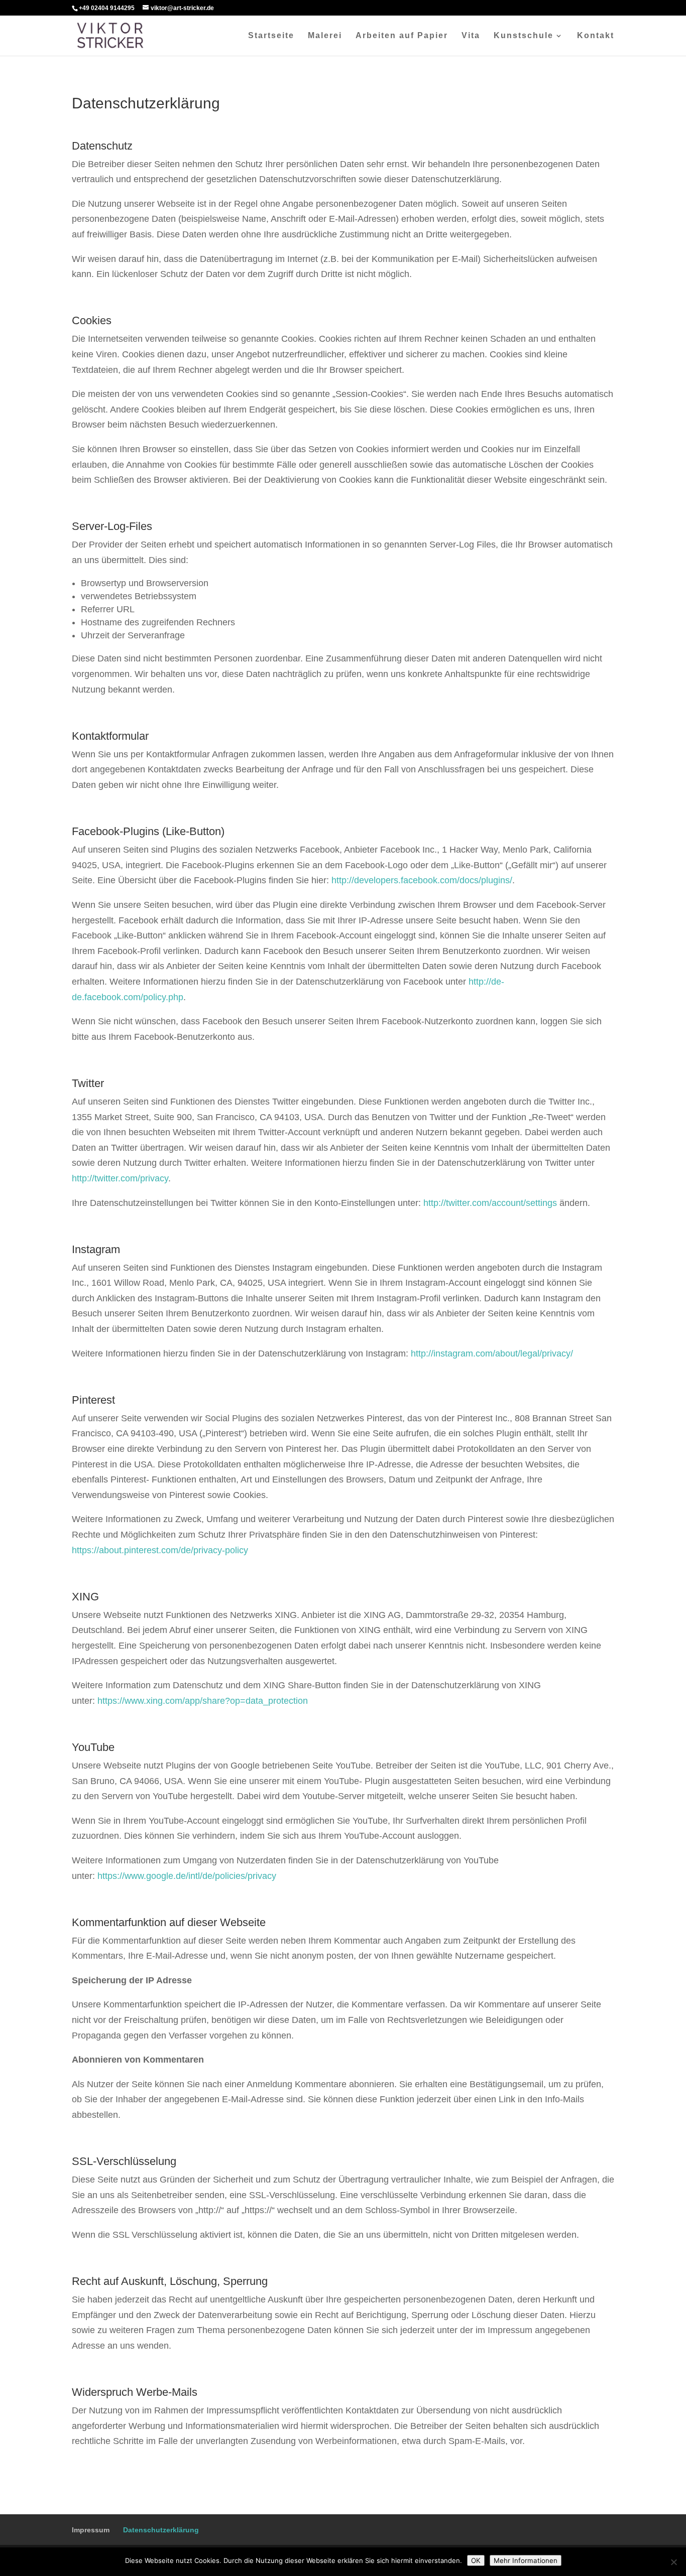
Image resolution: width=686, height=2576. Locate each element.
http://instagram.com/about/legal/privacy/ (492, 1353)
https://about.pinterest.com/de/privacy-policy (160, 1550)
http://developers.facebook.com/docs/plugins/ (422, 880)
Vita (471, 36)
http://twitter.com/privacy (120, 1178)
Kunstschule (524, 36)
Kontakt (596, 36)
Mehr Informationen (526, 2560)
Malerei (325, 36)
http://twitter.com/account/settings (490, 1203)
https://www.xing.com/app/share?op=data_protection (203, 1701)
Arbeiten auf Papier (402, 36)
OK (476, 2560)
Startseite (271, 36)
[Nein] (673, 2562)
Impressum (91, 2530)
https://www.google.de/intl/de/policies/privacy (187, 1876)
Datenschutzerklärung (161, 2530)
